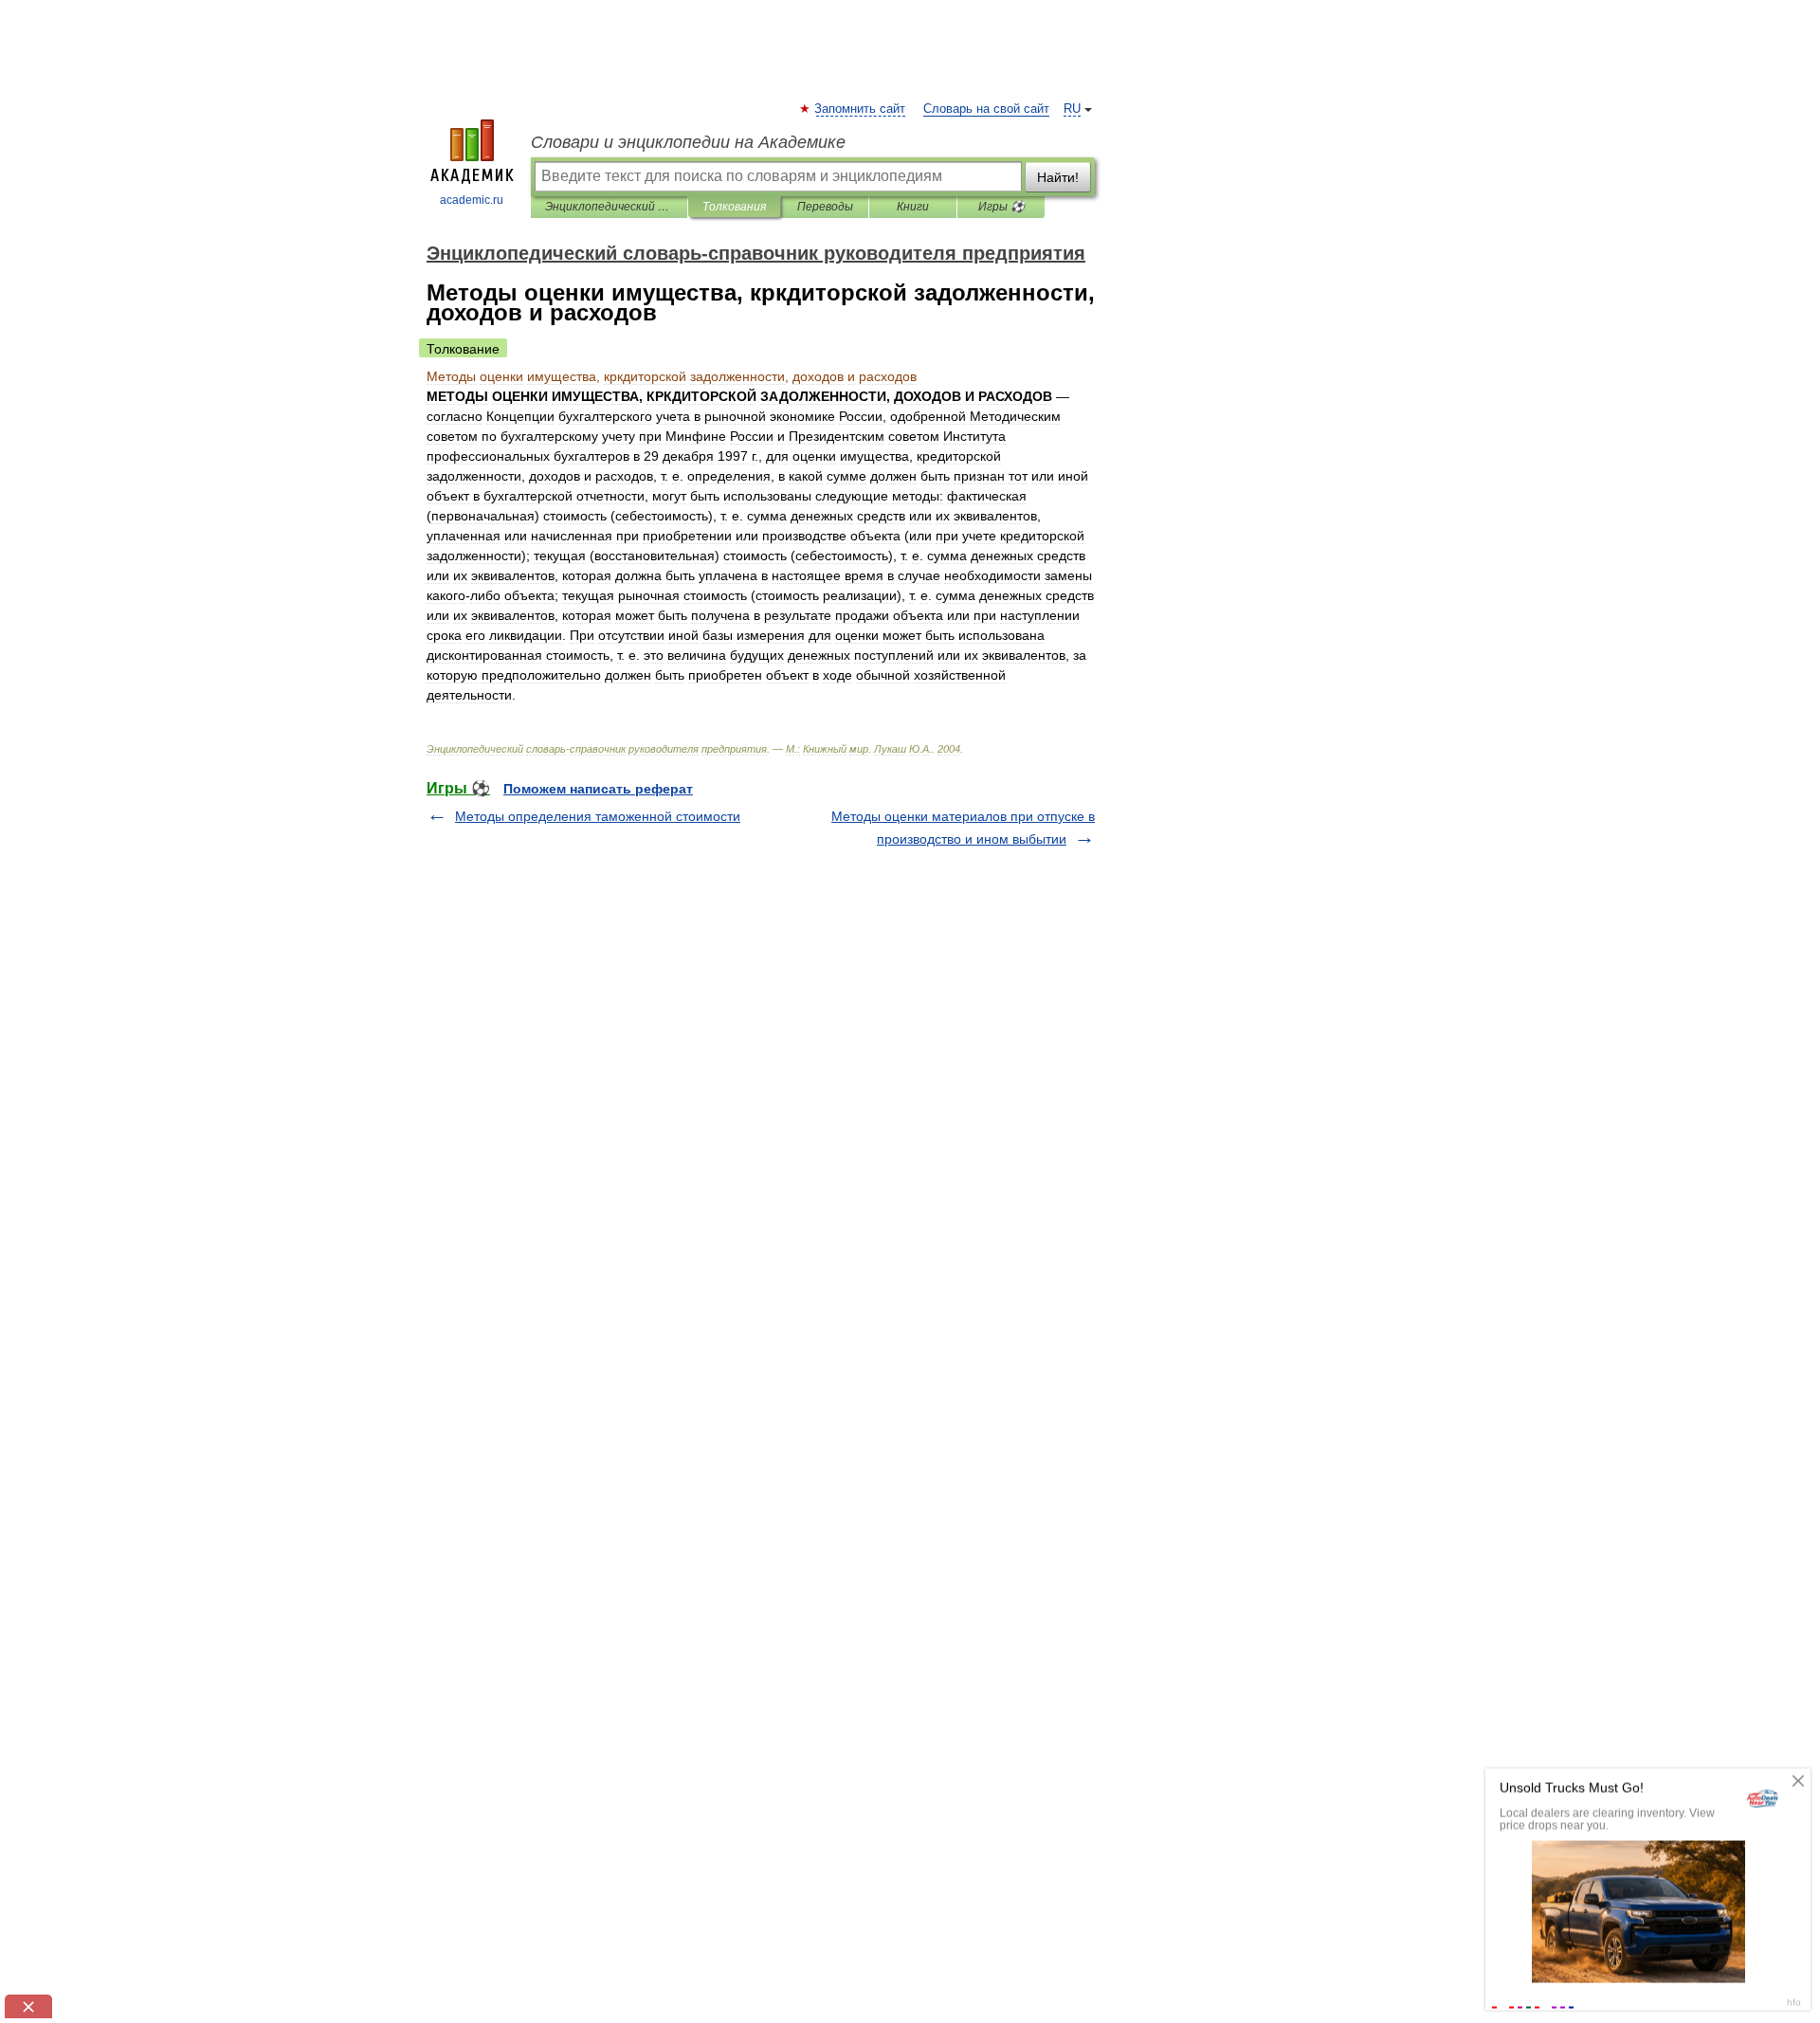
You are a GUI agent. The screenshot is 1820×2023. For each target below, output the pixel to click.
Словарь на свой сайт (986, 109)
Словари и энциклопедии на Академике (688, 142)
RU (1072, 109)
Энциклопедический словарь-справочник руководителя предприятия (609, 207)
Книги (913, 207)
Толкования (734, 207)
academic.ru (472, 200)
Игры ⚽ (1001, 207)
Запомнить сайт (861, 109)
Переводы (825, 207)
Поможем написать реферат (598, 789)
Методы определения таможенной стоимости (598, 816)
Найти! (1058, 177)
